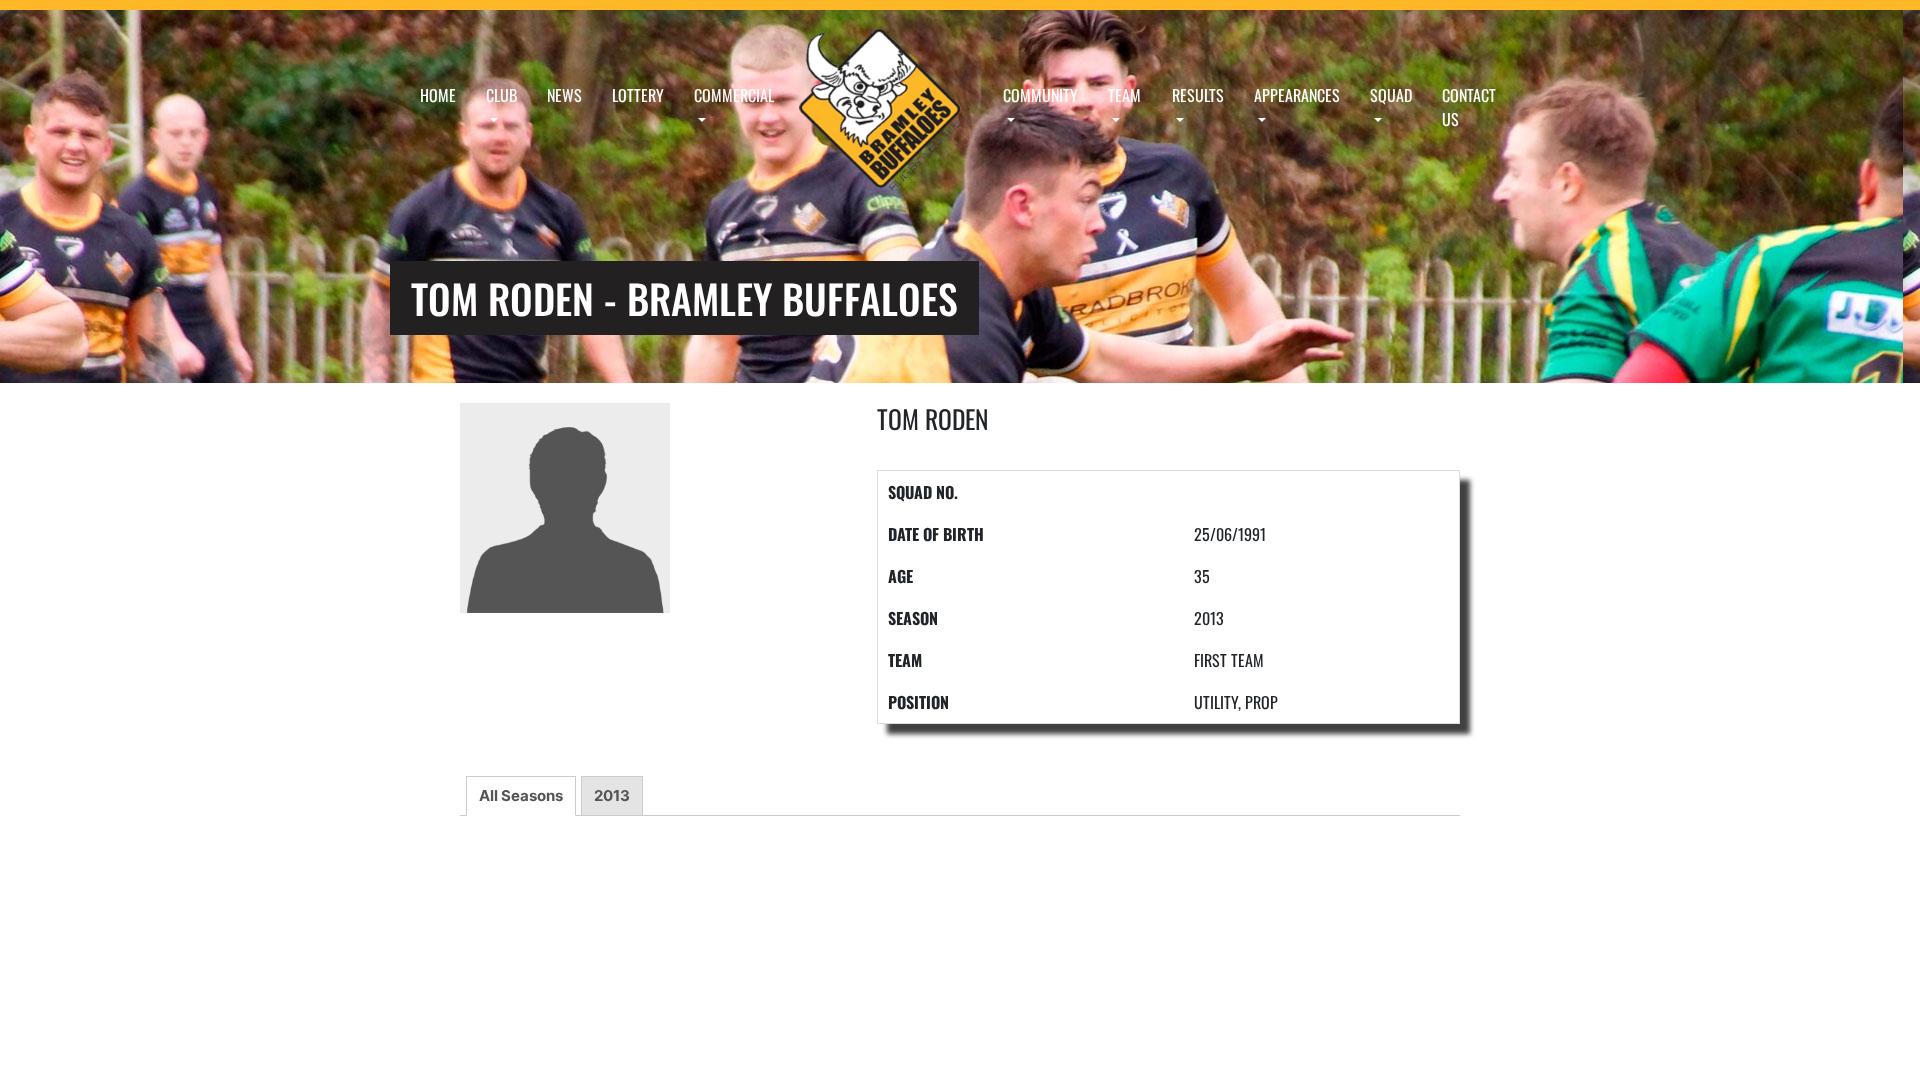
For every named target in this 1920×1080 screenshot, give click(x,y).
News (564, 95)
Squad (1391, 95)
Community (1040, 95)
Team (1124, 95)
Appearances (1297, 95)
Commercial (734, 95)
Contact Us (1469, 107)
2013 (612, 795)
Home (438, 95)
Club (501, 95)
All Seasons (521, 795)
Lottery (638, 95)
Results (1198, 95)
